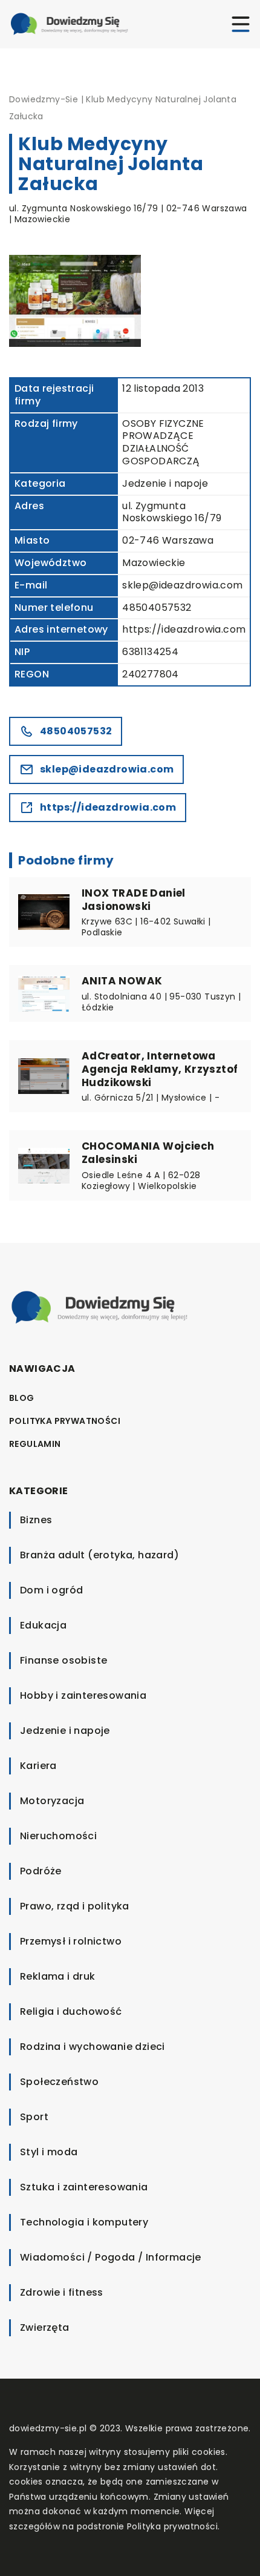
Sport (34, 2117)
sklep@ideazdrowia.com (182, 585)
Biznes (36, 1520)
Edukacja (43, 1625)
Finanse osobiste (63, 1660)
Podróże (41, 1871)
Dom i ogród (51, 1590)
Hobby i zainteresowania (83, 1695)
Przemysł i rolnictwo (71, 1941)
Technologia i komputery (84, 2222)
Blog (22, 1398)
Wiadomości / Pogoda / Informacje (111, 2257)
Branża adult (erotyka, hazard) (99, 1555)
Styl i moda (49, 2152)
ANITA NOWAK (122, 981)
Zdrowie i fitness (62, 2292)
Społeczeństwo (59, 2082)
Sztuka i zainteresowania (84, 2187)
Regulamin (35, 1444)
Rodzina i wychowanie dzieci (93, 2047)
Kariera (38, 1766)
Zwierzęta (45, 2327)
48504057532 (157, 608)
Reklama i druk (58, 1976)
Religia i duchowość (71, 2011)
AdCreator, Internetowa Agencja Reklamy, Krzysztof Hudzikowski (160, 1069)
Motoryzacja (52, 1801)
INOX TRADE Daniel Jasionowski (134, 900)
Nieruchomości (58, 1836)
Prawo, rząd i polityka (75, 1906)
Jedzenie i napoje (165, 483)
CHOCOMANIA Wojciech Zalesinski (148, 1153)
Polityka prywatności (65, 1421)
